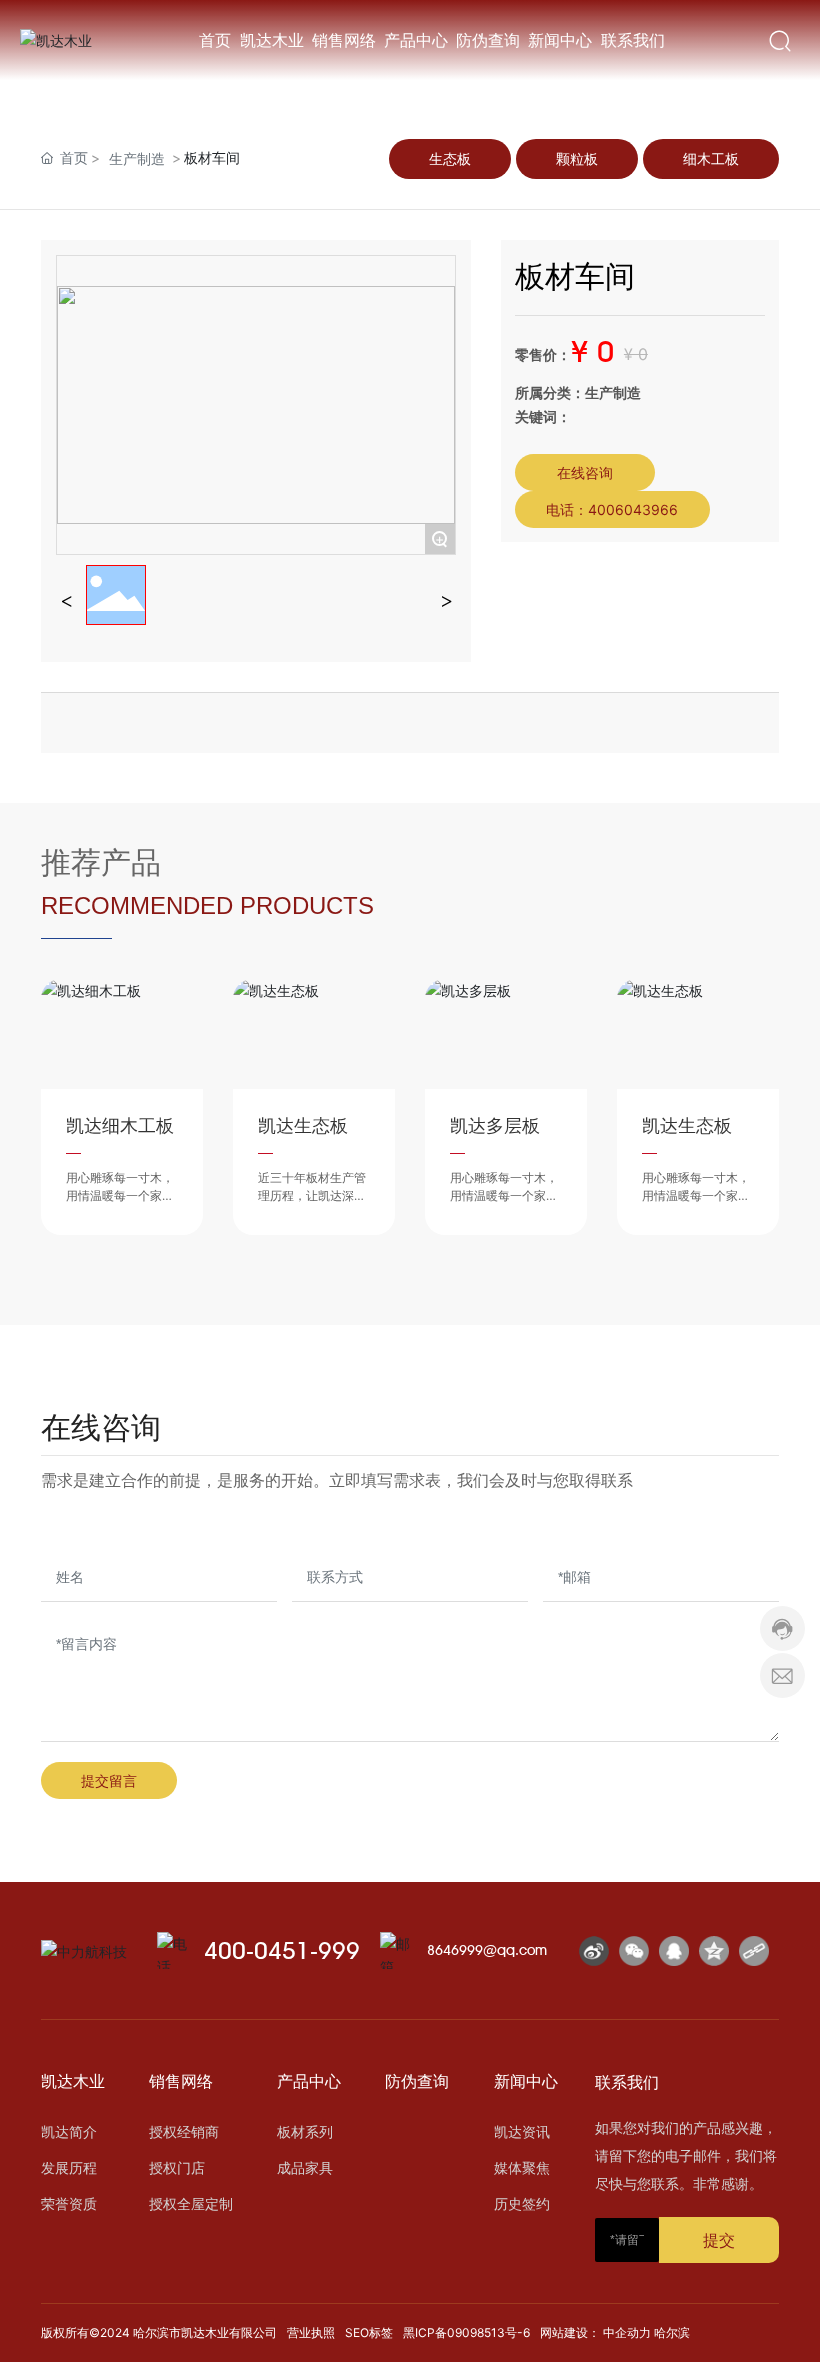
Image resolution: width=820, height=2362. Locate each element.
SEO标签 (369, 2332)
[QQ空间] (714, 1951)
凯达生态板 (303, 1125)
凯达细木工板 (120, 1125)
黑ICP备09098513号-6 (466, 2332)
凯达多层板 (495, 1125)
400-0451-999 (282, 1950)
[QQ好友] (674, 1951)
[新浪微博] (594, 1951)
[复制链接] (754, 1951)
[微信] (634, 1951)
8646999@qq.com (487, 1950)
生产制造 (137, 158)
